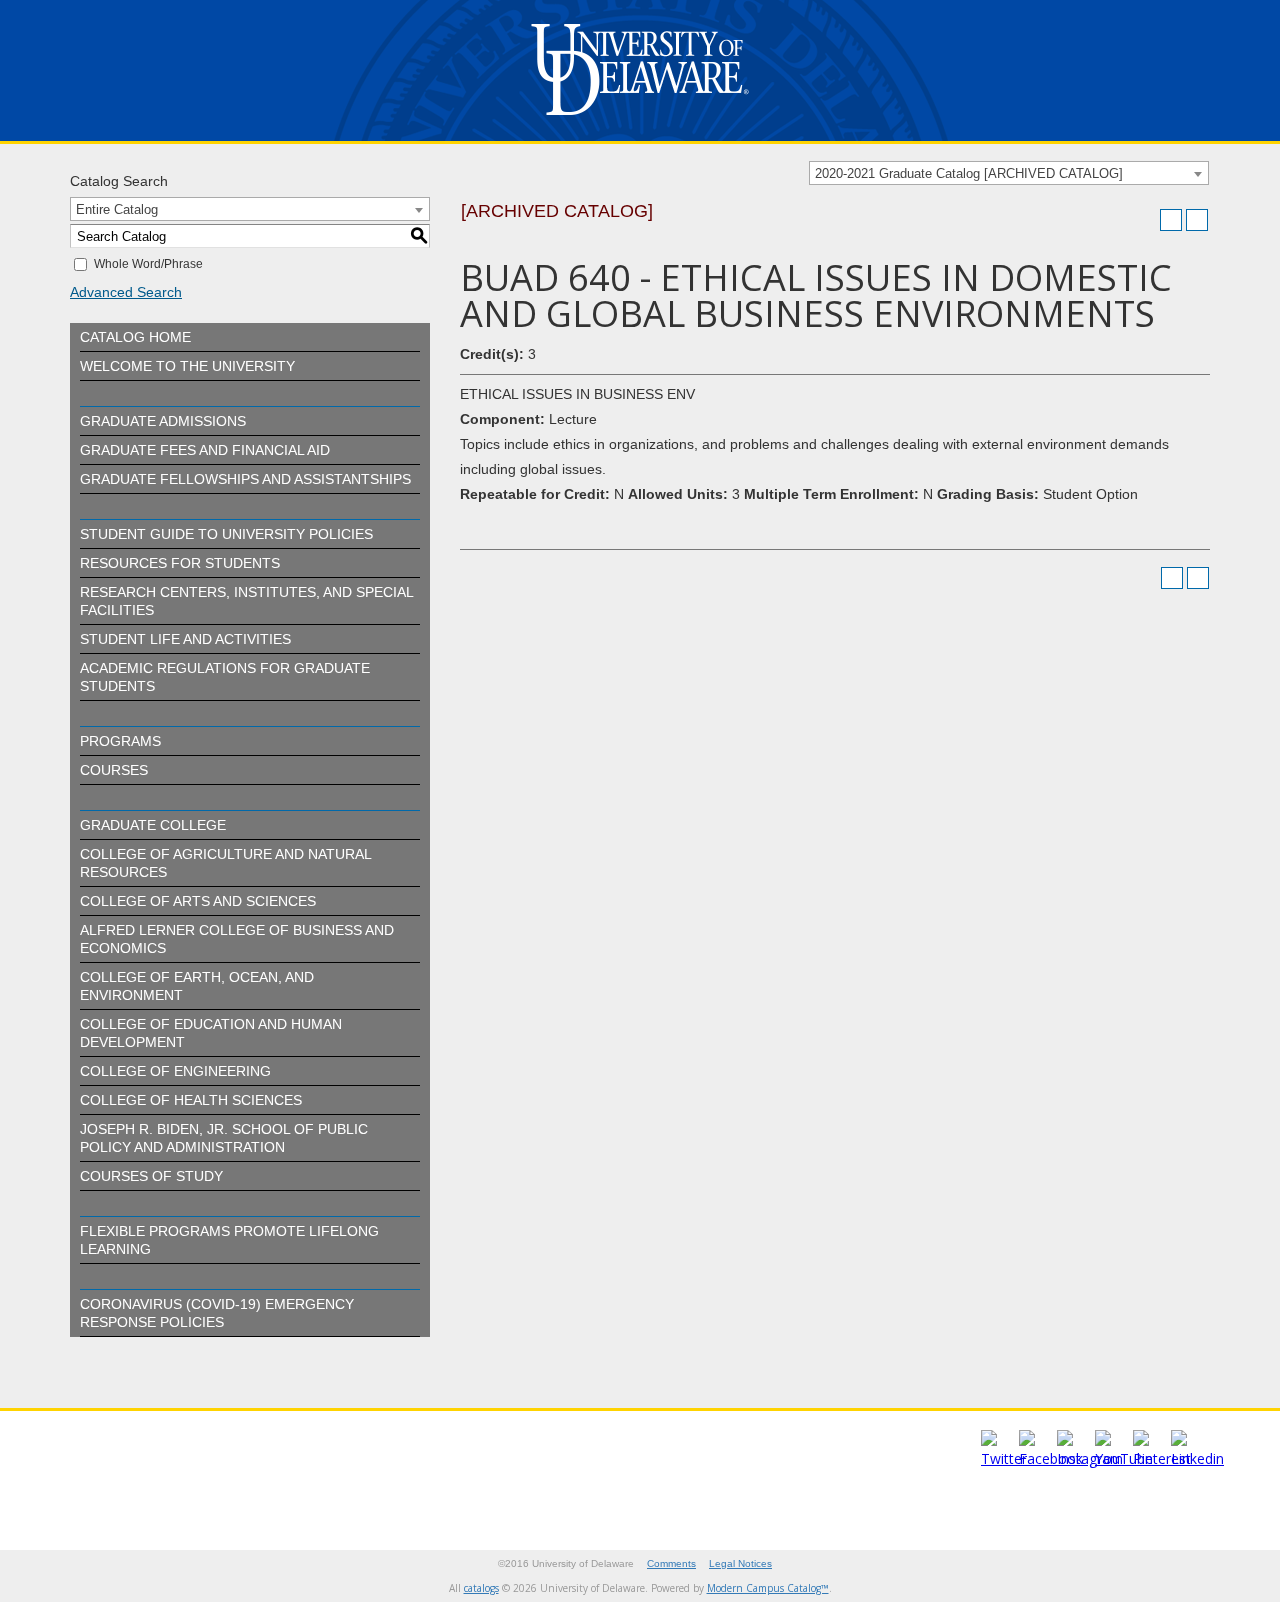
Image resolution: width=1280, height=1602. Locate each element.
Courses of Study (151, 1176)
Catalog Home (135, 337)
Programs (120, 741)
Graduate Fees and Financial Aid (205, 450)
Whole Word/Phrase (148, 264)
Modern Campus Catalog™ (768, 1588)
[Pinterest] (1162, 1458)
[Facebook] (1051, 1458)
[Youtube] (1124, 1458)
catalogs (481, 1588)
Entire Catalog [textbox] (117, 209)
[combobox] (1009, 173)
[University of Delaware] (640, 119)
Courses (114, 770)
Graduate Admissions (163, 421)
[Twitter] (1004, 1458)
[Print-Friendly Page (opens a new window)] (1171, 220)
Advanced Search (126, 292)
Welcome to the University (187, 366)
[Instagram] (1090, 1458)
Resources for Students (180, 563)
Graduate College (153, 825)
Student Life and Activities (185, 639)
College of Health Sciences (191, 1100)
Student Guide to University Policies (226, 534)
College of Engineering (175, 1071)
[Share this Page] (1145, 220)
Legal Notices (740, 1563)
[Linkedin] (1197, 1458)
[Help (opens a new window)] (1197, 220)
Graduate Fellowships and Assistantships (245, 479)
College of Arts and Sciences (198, 901)
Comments (671, 1563)
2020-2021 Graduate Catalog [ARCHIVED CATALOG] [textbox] (969, 173)
